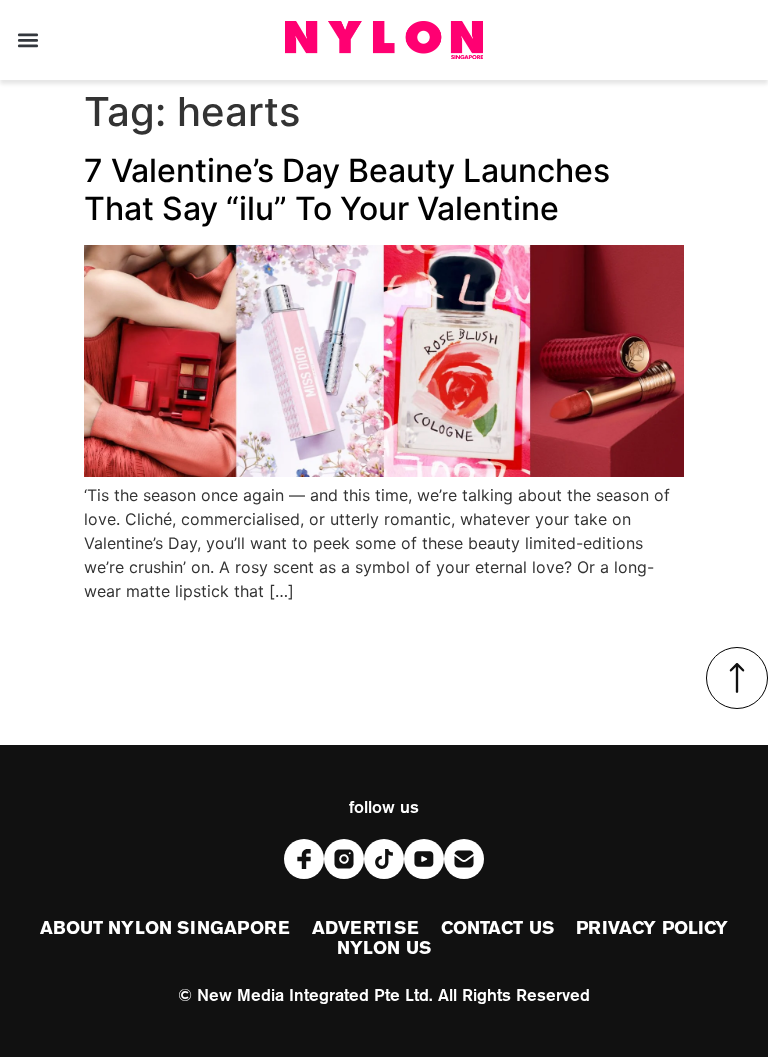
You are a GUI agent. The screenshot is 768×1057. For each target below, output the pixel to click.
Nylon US (384, 949)
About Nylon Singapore (165, 929)
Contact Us (497, 929)
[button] (27, 40)
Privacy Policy (652, 929)
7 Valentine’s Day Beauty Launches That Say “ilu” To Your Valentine (347, 189)
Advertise (365, 929)
